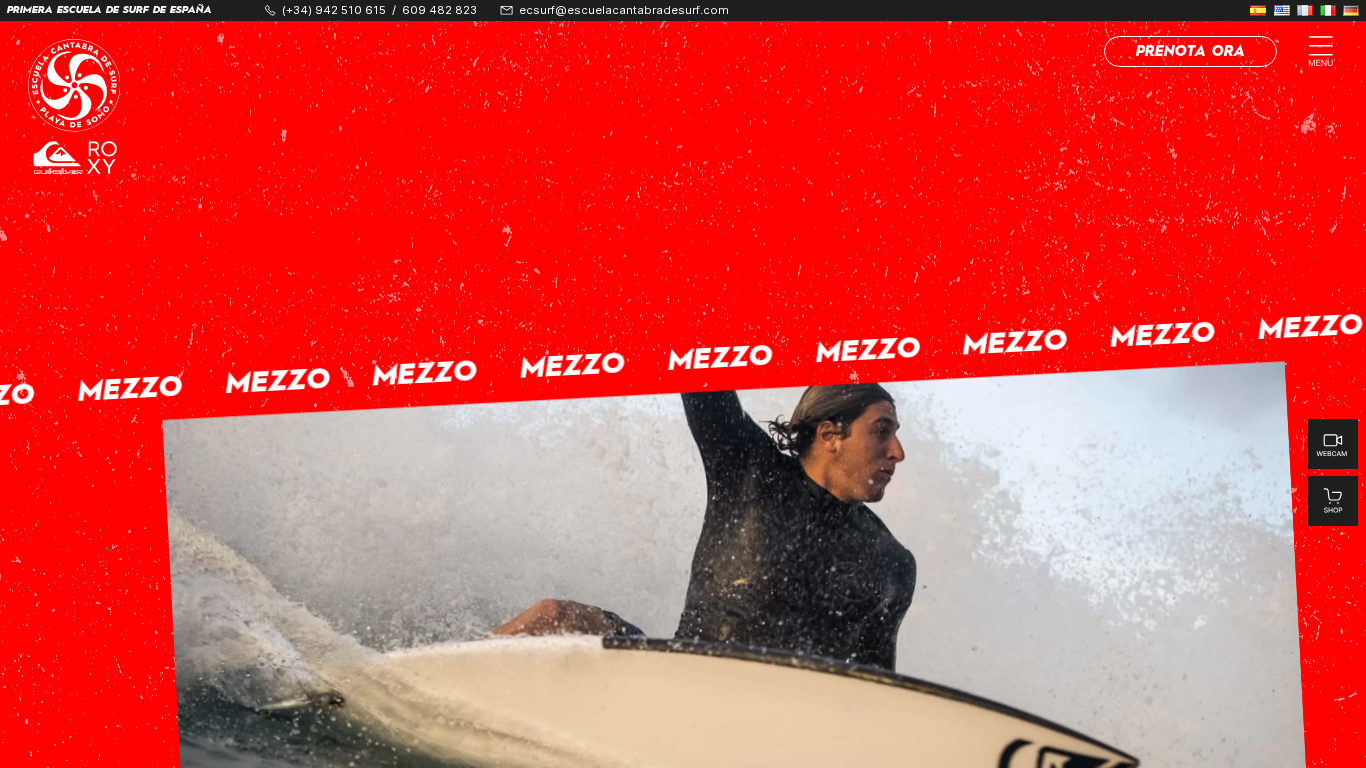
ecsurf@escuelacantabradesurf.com (624, 10)
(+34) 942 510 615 (334, 10)
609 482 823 (439, 10)
